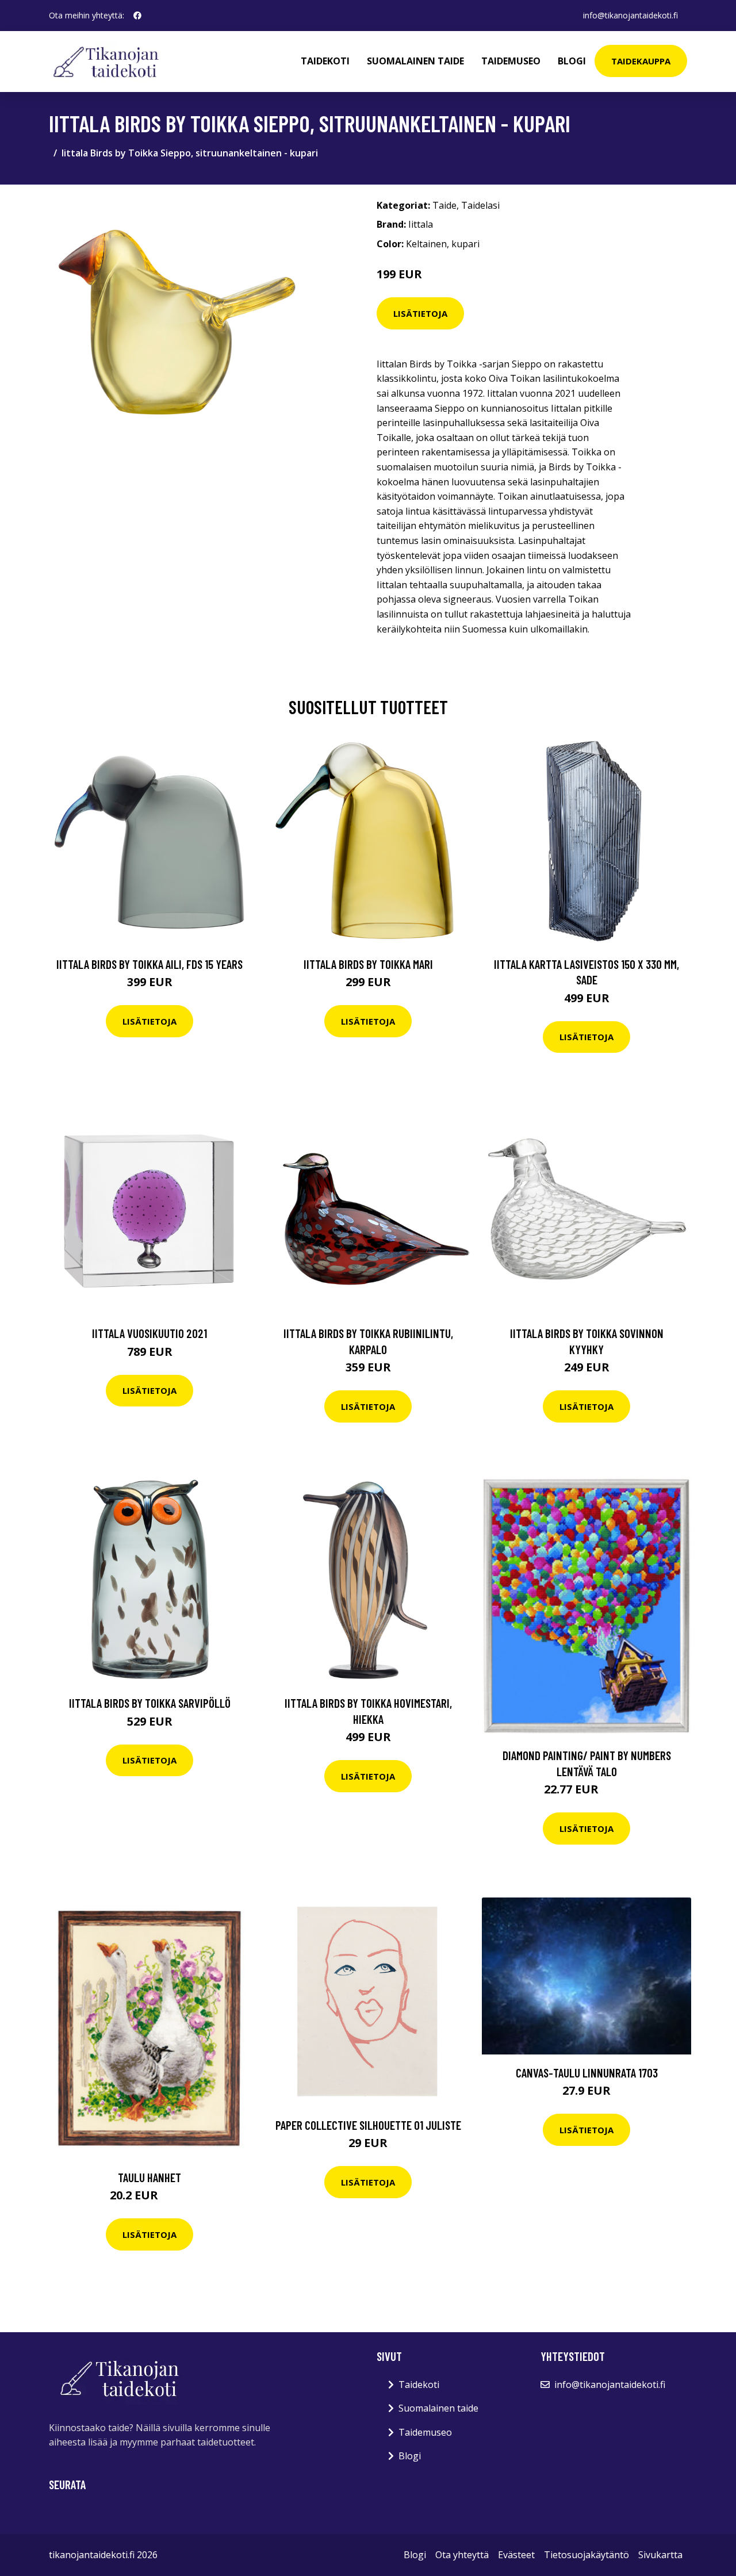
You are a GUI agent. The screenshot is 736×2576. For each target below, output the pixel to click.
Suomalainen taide (415, 61)
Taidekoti (325, 61)
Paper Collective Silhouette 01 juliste (368, 2125)
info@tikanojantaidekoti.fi (630, 15)
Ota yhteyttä (462, 2555)
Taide (444, 205)
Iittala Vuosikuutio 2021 (149, 1333)
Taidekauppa (641, 61)
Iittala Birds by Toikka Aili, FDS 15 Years (149, 964)
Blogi (572, 61)
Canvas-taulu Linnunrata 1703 (587, 2073)
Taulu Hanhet (149, 2177)
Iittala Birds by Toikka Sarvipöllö (150, 1703)
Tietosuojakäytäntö (586, 2555)
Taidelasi (480, 205)
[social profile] (137, 16)
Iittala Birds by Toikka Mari (368, 964)
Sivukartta (660, 2555)
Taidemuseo (511, 61)
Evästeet (516, 2555)
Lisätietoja (420, 313)
